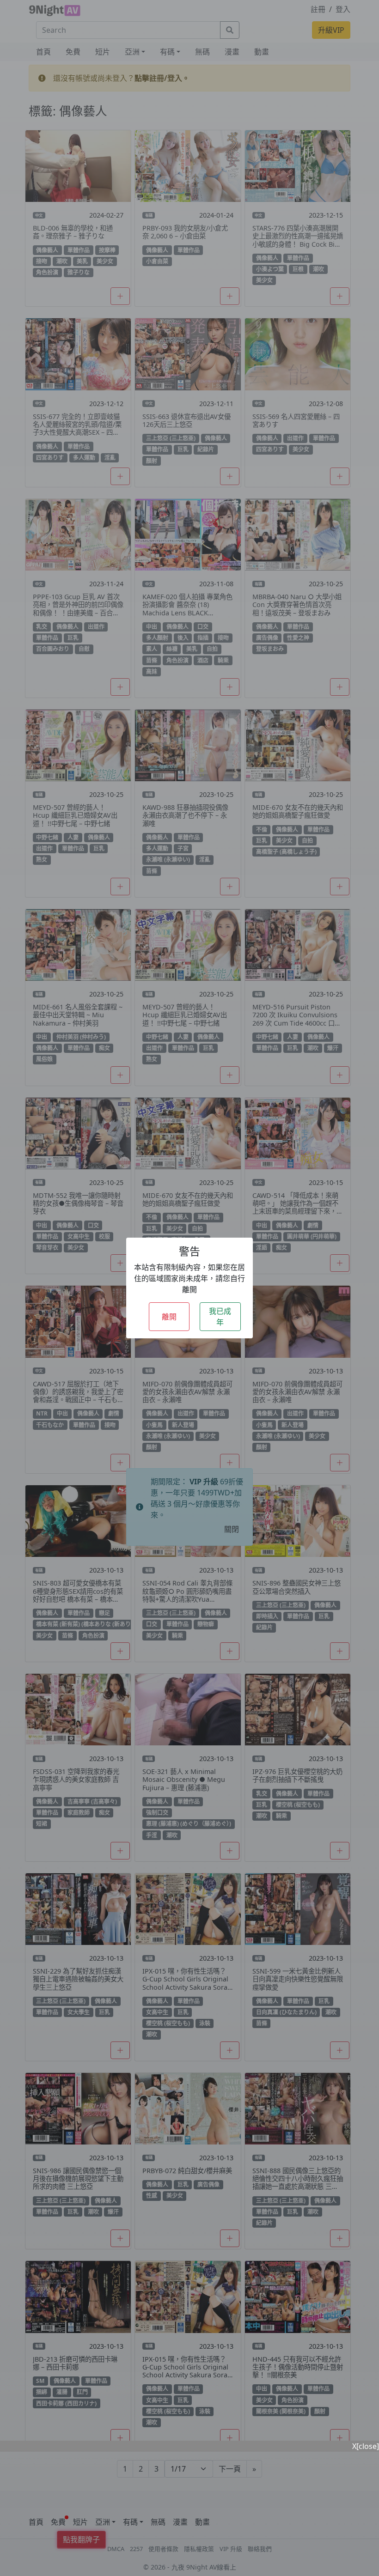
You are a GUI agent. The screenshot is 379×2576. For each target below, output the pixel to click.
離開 (169, 1317)
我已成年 (220, 1317)
